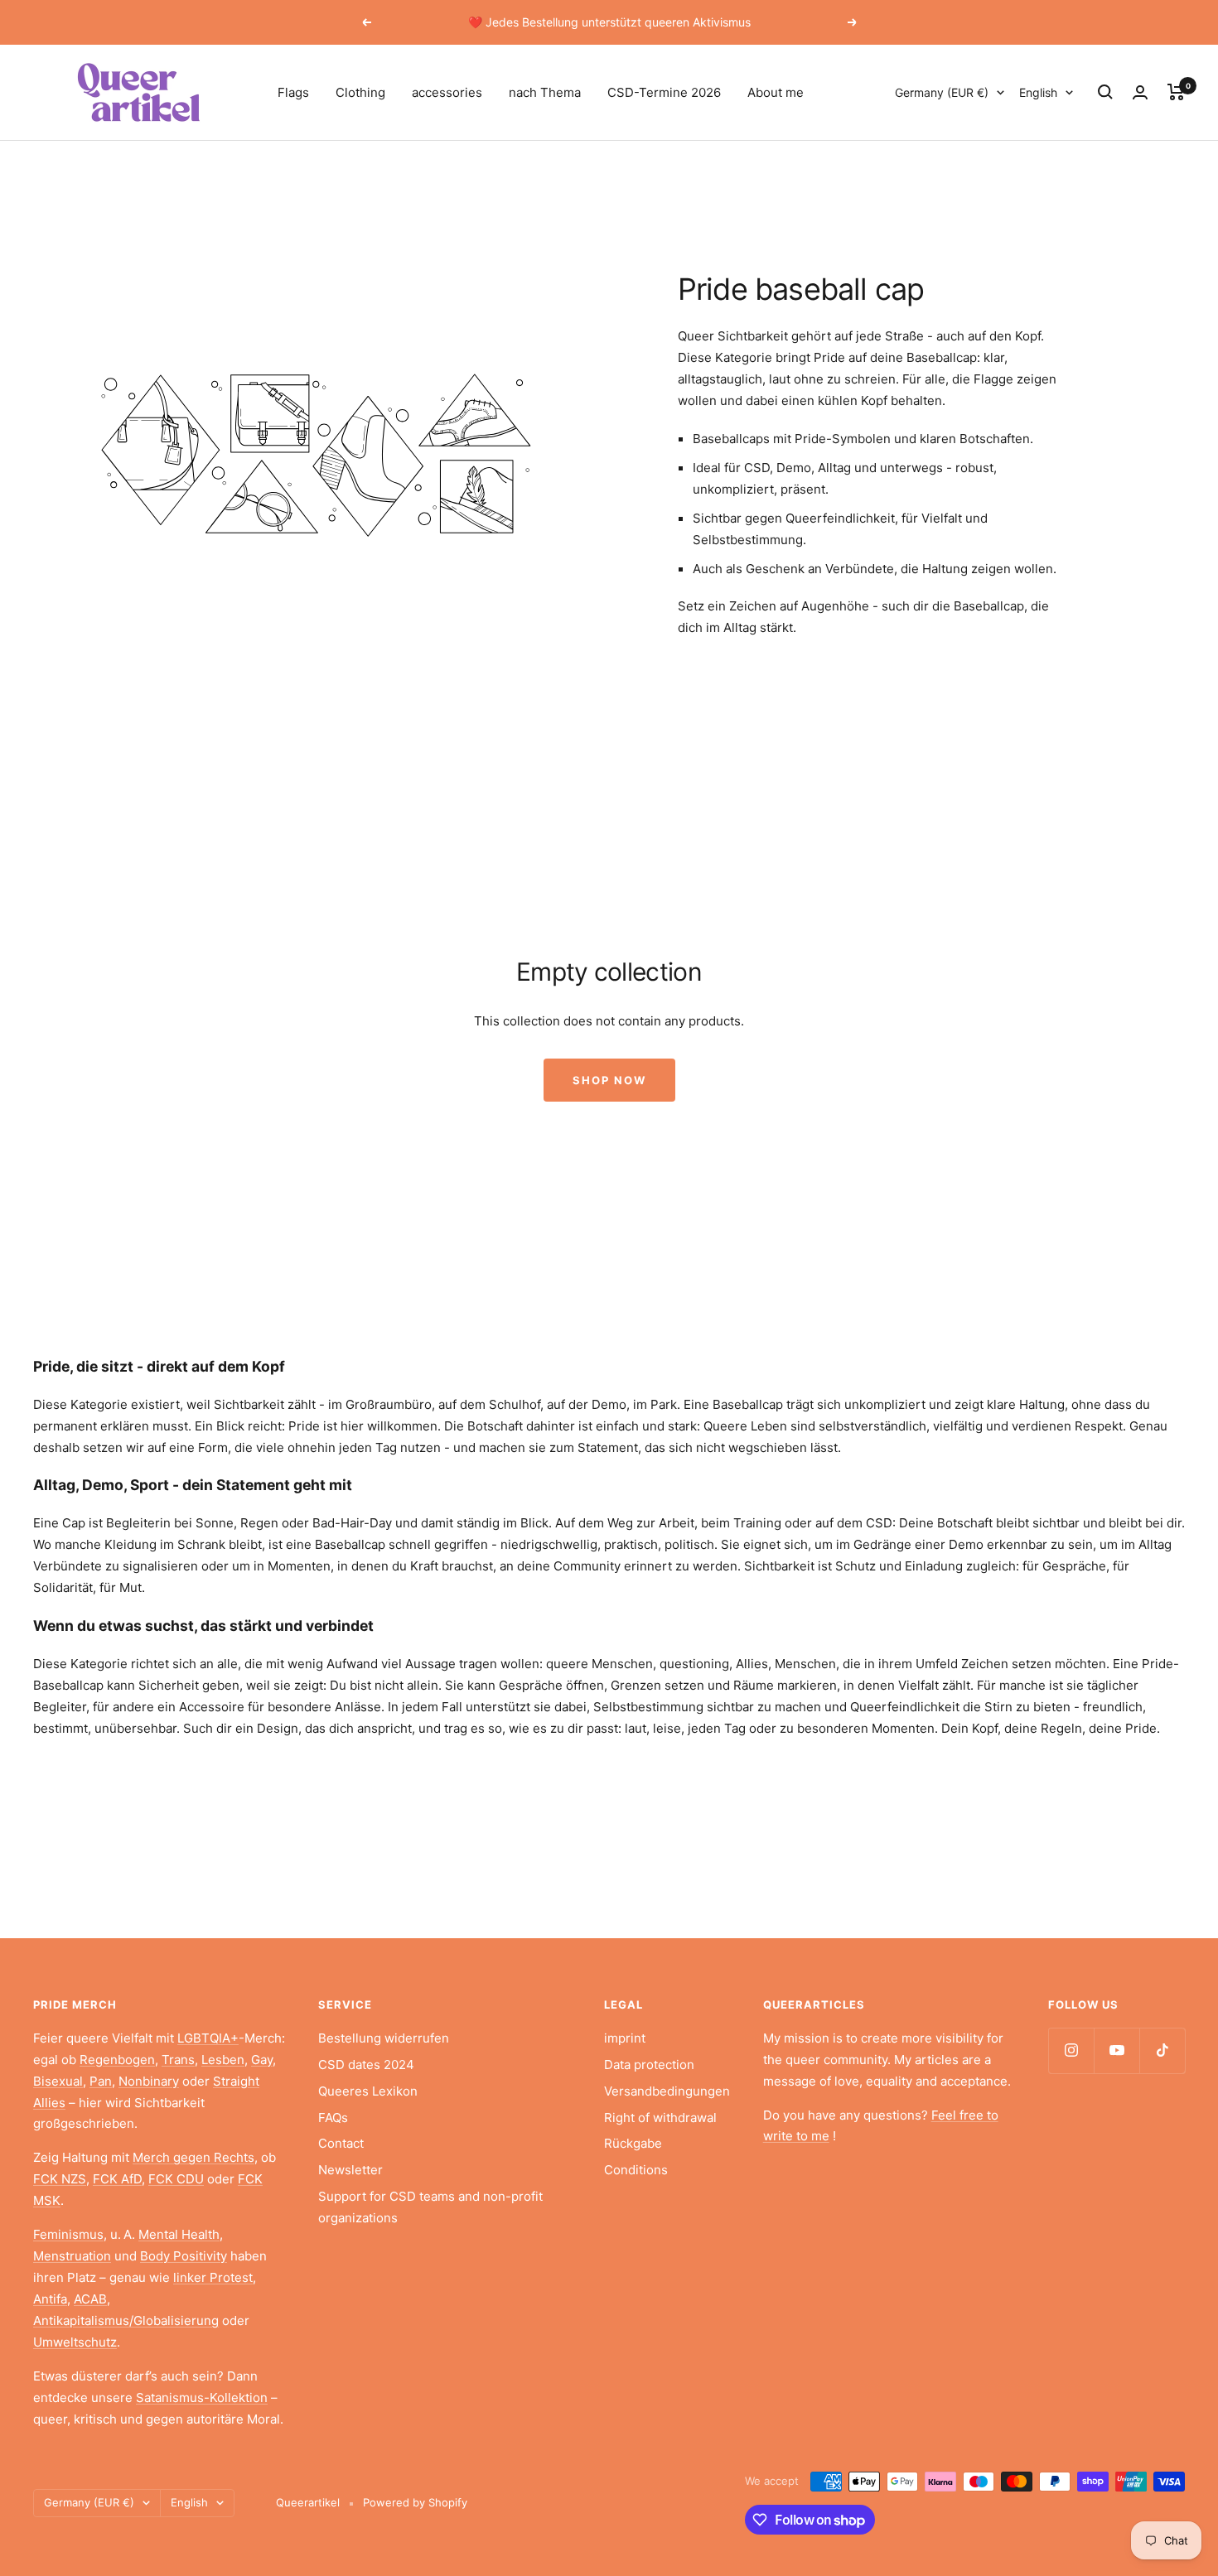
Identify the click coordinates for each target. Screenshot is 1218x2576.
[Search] (1105, 92)
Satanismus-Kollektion (202, 2398)
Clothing (360, 92)
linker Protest (213, 2277)
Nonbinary (149, 2081)
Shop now (609, 1080)
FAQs (333, 2118)
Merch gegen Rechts (193, 2157)
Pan (101, 2081)
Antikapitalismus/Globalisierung (126, 2320)
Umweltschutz (75, 2342)
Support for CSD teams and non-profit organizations (430, 2207)
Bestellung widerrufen (384, 2038)
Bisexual (58, 2081)
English (1038, 92)
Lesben (223, 2060)
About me (776, 92)
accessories (447, 92)
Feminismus (68, 2234)
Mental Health (179, 2234)
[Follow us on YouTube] (1116, 2050)
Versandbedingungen (667, 2091)
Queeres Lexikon (368, 2091)
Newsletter (350, 2170)
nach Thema (545, 92)
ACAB (90, 2299)
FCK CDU (176, 2179)
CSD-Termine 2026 (664, 92)
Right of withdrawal (660, 2118)
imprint (625, 2038)
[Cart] (1176, 92)
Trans (178, 2060)
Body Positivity (184, 2256)
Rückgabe (633, 2143)
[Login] (1140, 92)
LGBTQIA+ (208, 2038)
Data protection (649, 2065)
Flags (293, 92)
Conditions (636, 2170)
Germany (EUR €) (942, 92)
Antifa (50, 2299)
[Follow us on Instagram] (1071, 2050)
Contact (341, 2143)
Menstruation (72, 2256)
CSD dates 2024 (366, 2065)
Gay (262, 2060)
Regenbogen (117, 2060)
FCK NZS (60, 2179)
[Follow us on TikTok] (1162, 2050)
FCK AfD (117, 2179)
